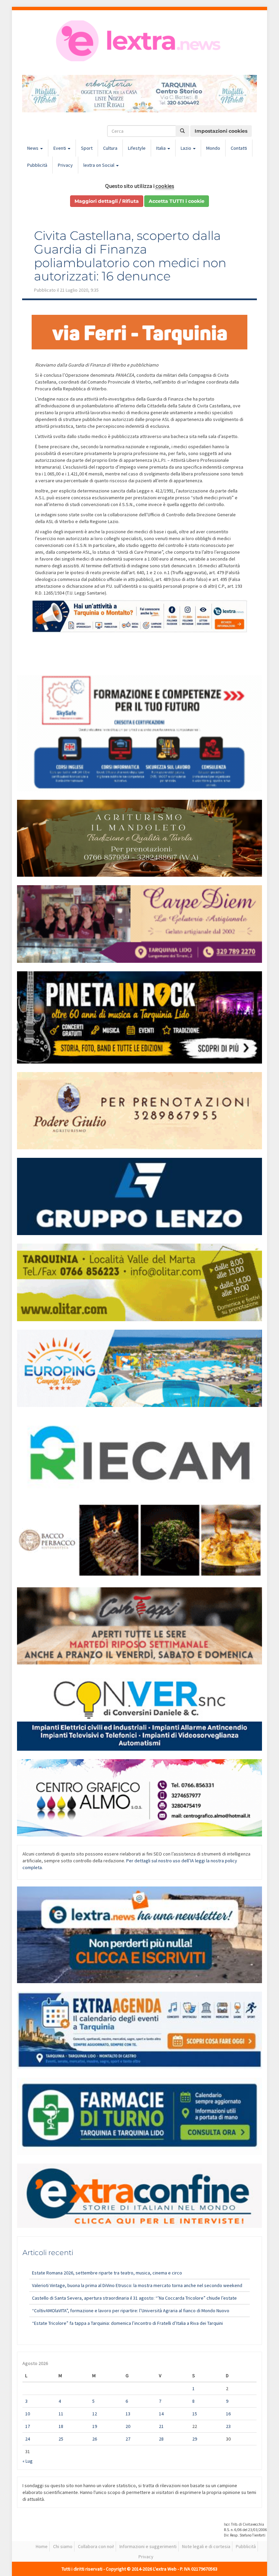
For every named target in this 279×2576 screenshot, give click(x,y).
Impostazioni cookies (221, 131)
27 (128, 2439)
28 (161, 2439)
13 (128, 2414)
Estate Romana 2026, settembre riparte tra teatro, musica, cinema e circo (107, 2273)
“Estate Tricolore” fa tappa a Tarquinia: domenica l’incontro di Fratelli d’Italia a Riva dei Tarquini (127, 2323)
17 (28, 2426)
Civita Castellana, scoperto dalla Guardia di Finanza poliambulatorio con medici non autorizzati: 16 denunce (130, 256)
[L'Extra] (139, 41)
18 (61, 2426)
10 (28, 2414)
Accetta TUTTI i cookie (177, 201)
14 (161, 2414)
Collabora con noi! (96, 2546)
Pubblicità (37, 165)
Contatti (239, 148)
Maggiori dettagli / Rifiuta (107, 201)
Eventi (60, 148)
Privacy (65, 165)
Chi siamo (63, 2546)
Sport (87, 148)
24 (28, 2439)
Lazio (186, 148)
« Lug (28, 2461)
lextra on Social (99, 165)
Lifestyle (137, 148)
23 (228, 2426)
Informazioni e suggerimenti (148, 2546)
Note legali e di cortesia (206, 2546)
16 (228, 2414)
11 (61, 2414)
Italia (161, 148)
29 (195, 2439)
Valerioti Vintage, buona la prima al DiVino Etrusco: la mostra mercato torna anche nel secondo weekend (137, 2285)
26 (95, 2439)
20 (128, 2426)
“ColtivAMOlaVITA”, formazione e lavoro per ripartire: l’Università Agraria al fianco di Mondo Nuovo (131, 2311)
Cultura (110, 148)
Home (42, 2546)
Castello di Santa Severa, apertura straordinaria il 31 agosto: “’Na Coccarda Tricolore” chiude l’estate (134, 2298)
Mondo (213, 148)
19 (95, 2426)
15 (195, 2414)
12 (95, 2414)
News (33, 148)
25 (61, 2439)
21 (161, 2426)
